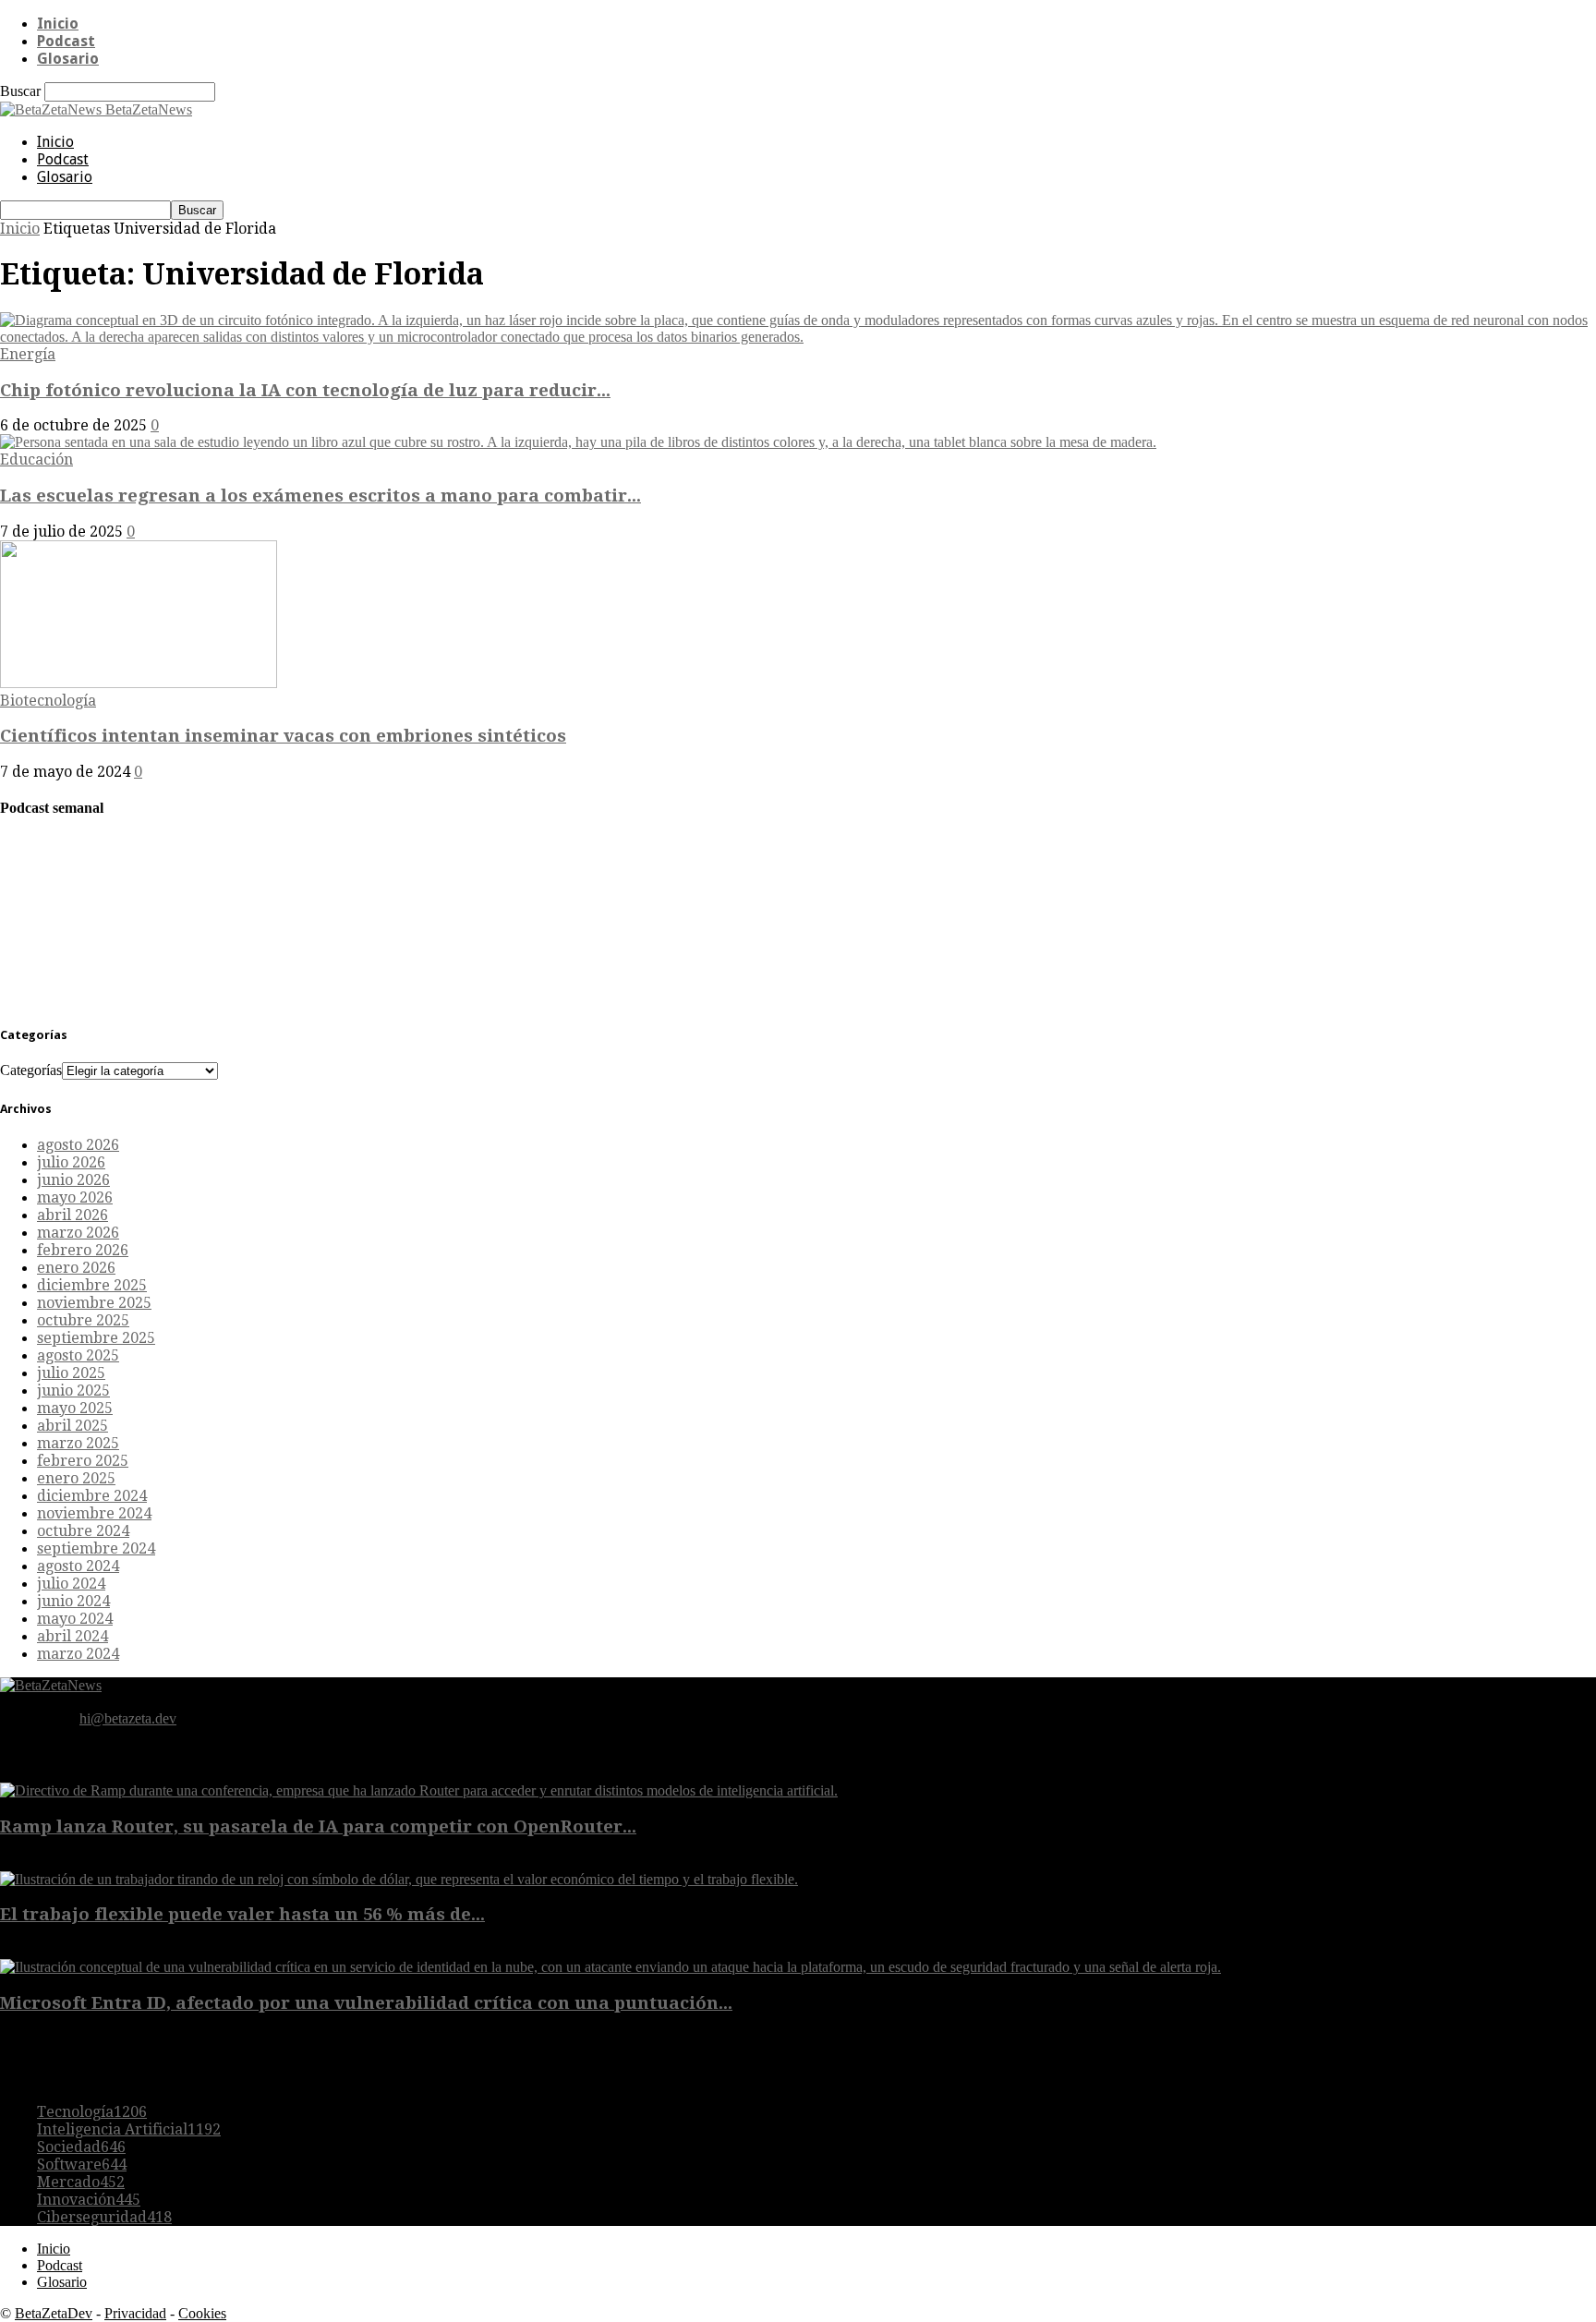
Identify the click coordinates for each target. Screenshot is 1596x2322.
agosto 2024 (78, 1566)
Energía (28, 354)
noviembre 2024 (94, 1513)
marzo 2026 (78, 1233)
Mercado (81, 2182)
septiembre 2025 (96, 1338)
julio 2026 (71, 1162)
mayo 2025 (75, 1408)
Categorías (31, 1070)
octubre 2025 (83, 1320)
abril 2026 (73, 1215)
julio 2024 (71, 1584)
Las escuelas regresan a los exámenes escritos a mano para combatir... (320, 496)
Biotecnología (48, 701)
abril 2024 (73, 1636)
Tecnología (92, 2112)
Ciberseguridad (104, 2217)
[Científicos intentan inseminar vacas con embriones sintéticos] (139, 683)
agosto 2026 (78, 1145)
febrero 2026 (83, 1250)
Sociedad (81, 2147)
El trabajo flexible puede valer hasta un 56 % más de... (242, 1914)
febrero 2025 (83, 1461)
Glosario (68, 59)
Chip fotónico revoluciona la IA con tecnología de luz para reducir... (305, 390)
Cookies (202, 2313)
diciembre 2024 (92, 1496)
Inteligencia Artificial (129, 2129)
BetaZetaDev (54, 2313)
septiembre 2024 (96, 1548)
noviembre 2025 (94, 1303)
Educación (36, 460)
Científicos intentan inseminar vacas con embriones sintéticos (283, 736)
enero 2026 (76, 1268)
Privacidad (135, 2313)
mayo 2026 (75, 1197)
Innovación (89, 2200)
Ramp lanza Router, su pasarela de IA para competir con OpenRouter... (318, 1826)
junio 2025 (73, 1391)
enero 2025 (76, 1478)
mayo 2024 (75, 1619)
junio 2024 (73, 1601)
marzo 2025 (78, 1443)
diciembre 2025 (92, 1285)
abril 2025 (73, 1426)
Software (82, 2165)
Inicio (58, 24)
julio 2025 (71, 1373)
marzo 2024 (78, 1654)
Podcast (66, 41)
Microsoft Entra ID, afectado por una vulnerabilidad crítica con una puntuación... (366, 2003)
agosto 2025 (78, 1355)
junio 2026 (73, 1180)
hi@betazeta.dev (128, 1718)
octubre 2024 (83, 1531)
